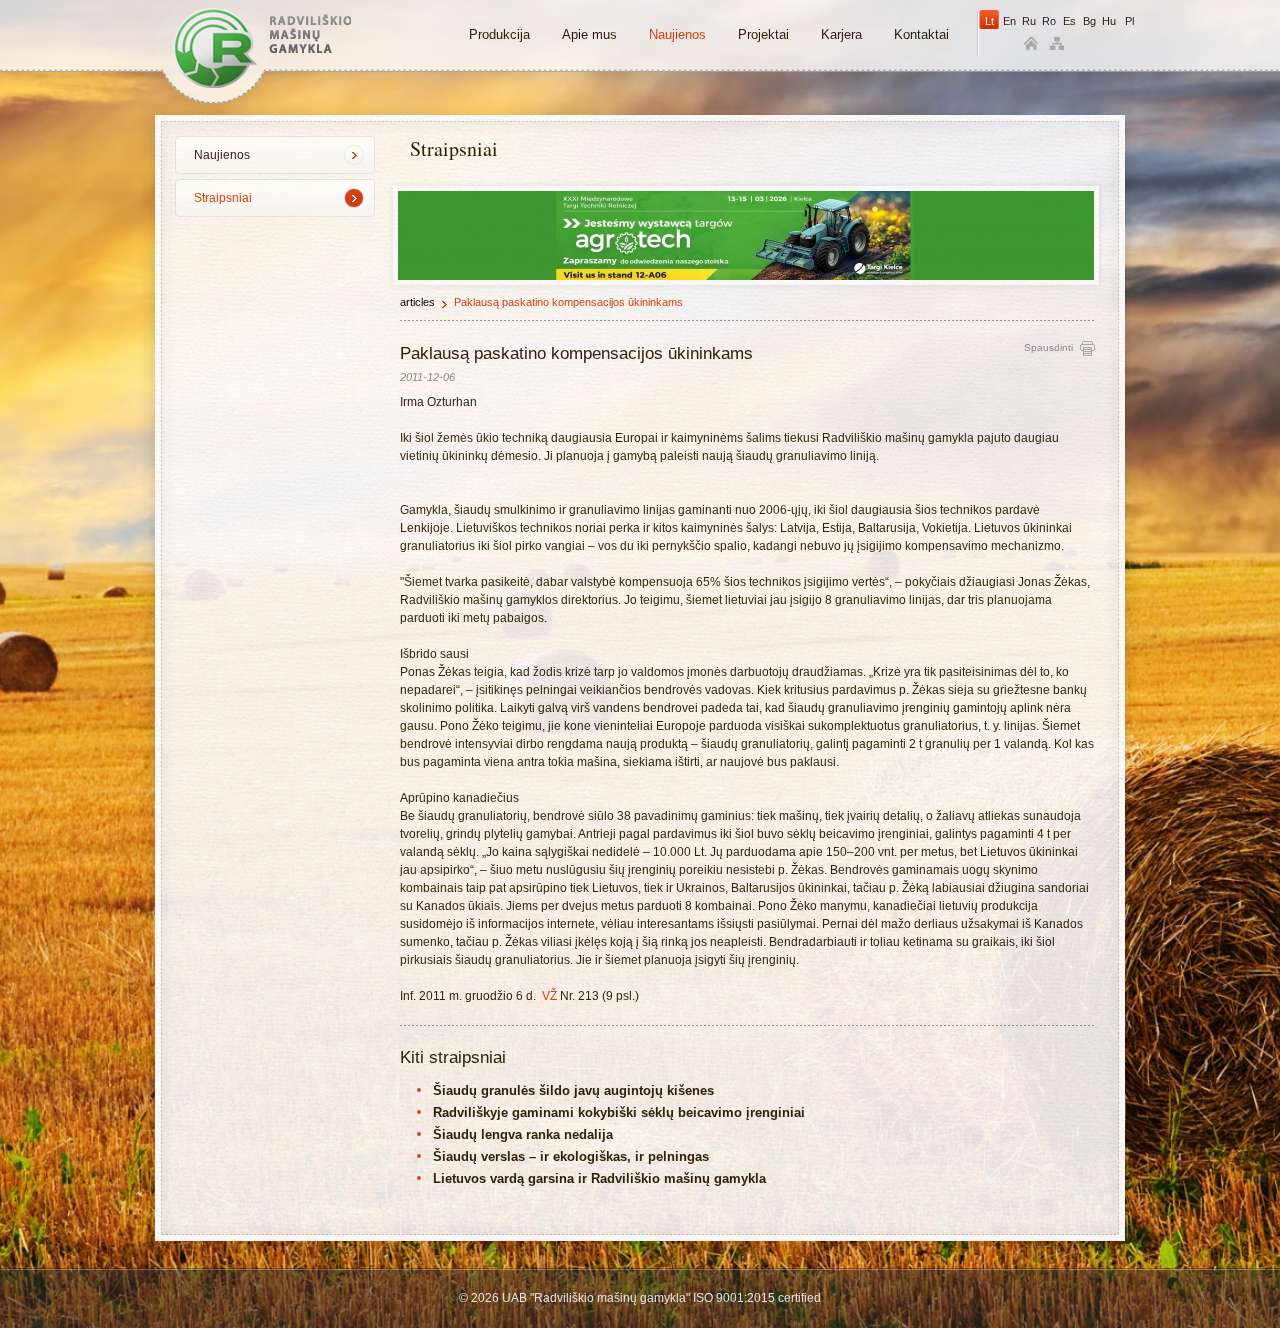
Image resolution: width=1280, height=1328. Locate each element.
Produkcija (499, 34)
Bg (1089, 21)
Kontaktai (921, 34)
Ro (1049, 21)
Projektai (763, 34)
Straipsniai (223, 198)
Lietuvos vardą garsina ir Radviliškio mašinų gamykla (599, 1178)
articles (417, 302)
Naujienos (677, 34)
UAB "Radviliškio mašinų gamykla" (262, 48)
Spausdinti (1048, 347)
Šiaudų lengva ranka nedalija (523, 1134)
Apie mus (589, 34)
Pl (1129, 21)
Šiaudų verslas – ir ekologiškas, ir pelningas (571, 1156)
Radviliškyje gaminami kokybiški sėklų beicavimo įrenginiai (619, 1112)
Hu (1109, 21)
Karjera (841, 34)
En (1009, 21)
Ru (1029, 21)
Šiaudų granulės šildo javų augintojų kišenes (573, 1090)
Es (1069, 21)
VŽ (549, 996)
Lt (989, 21)
